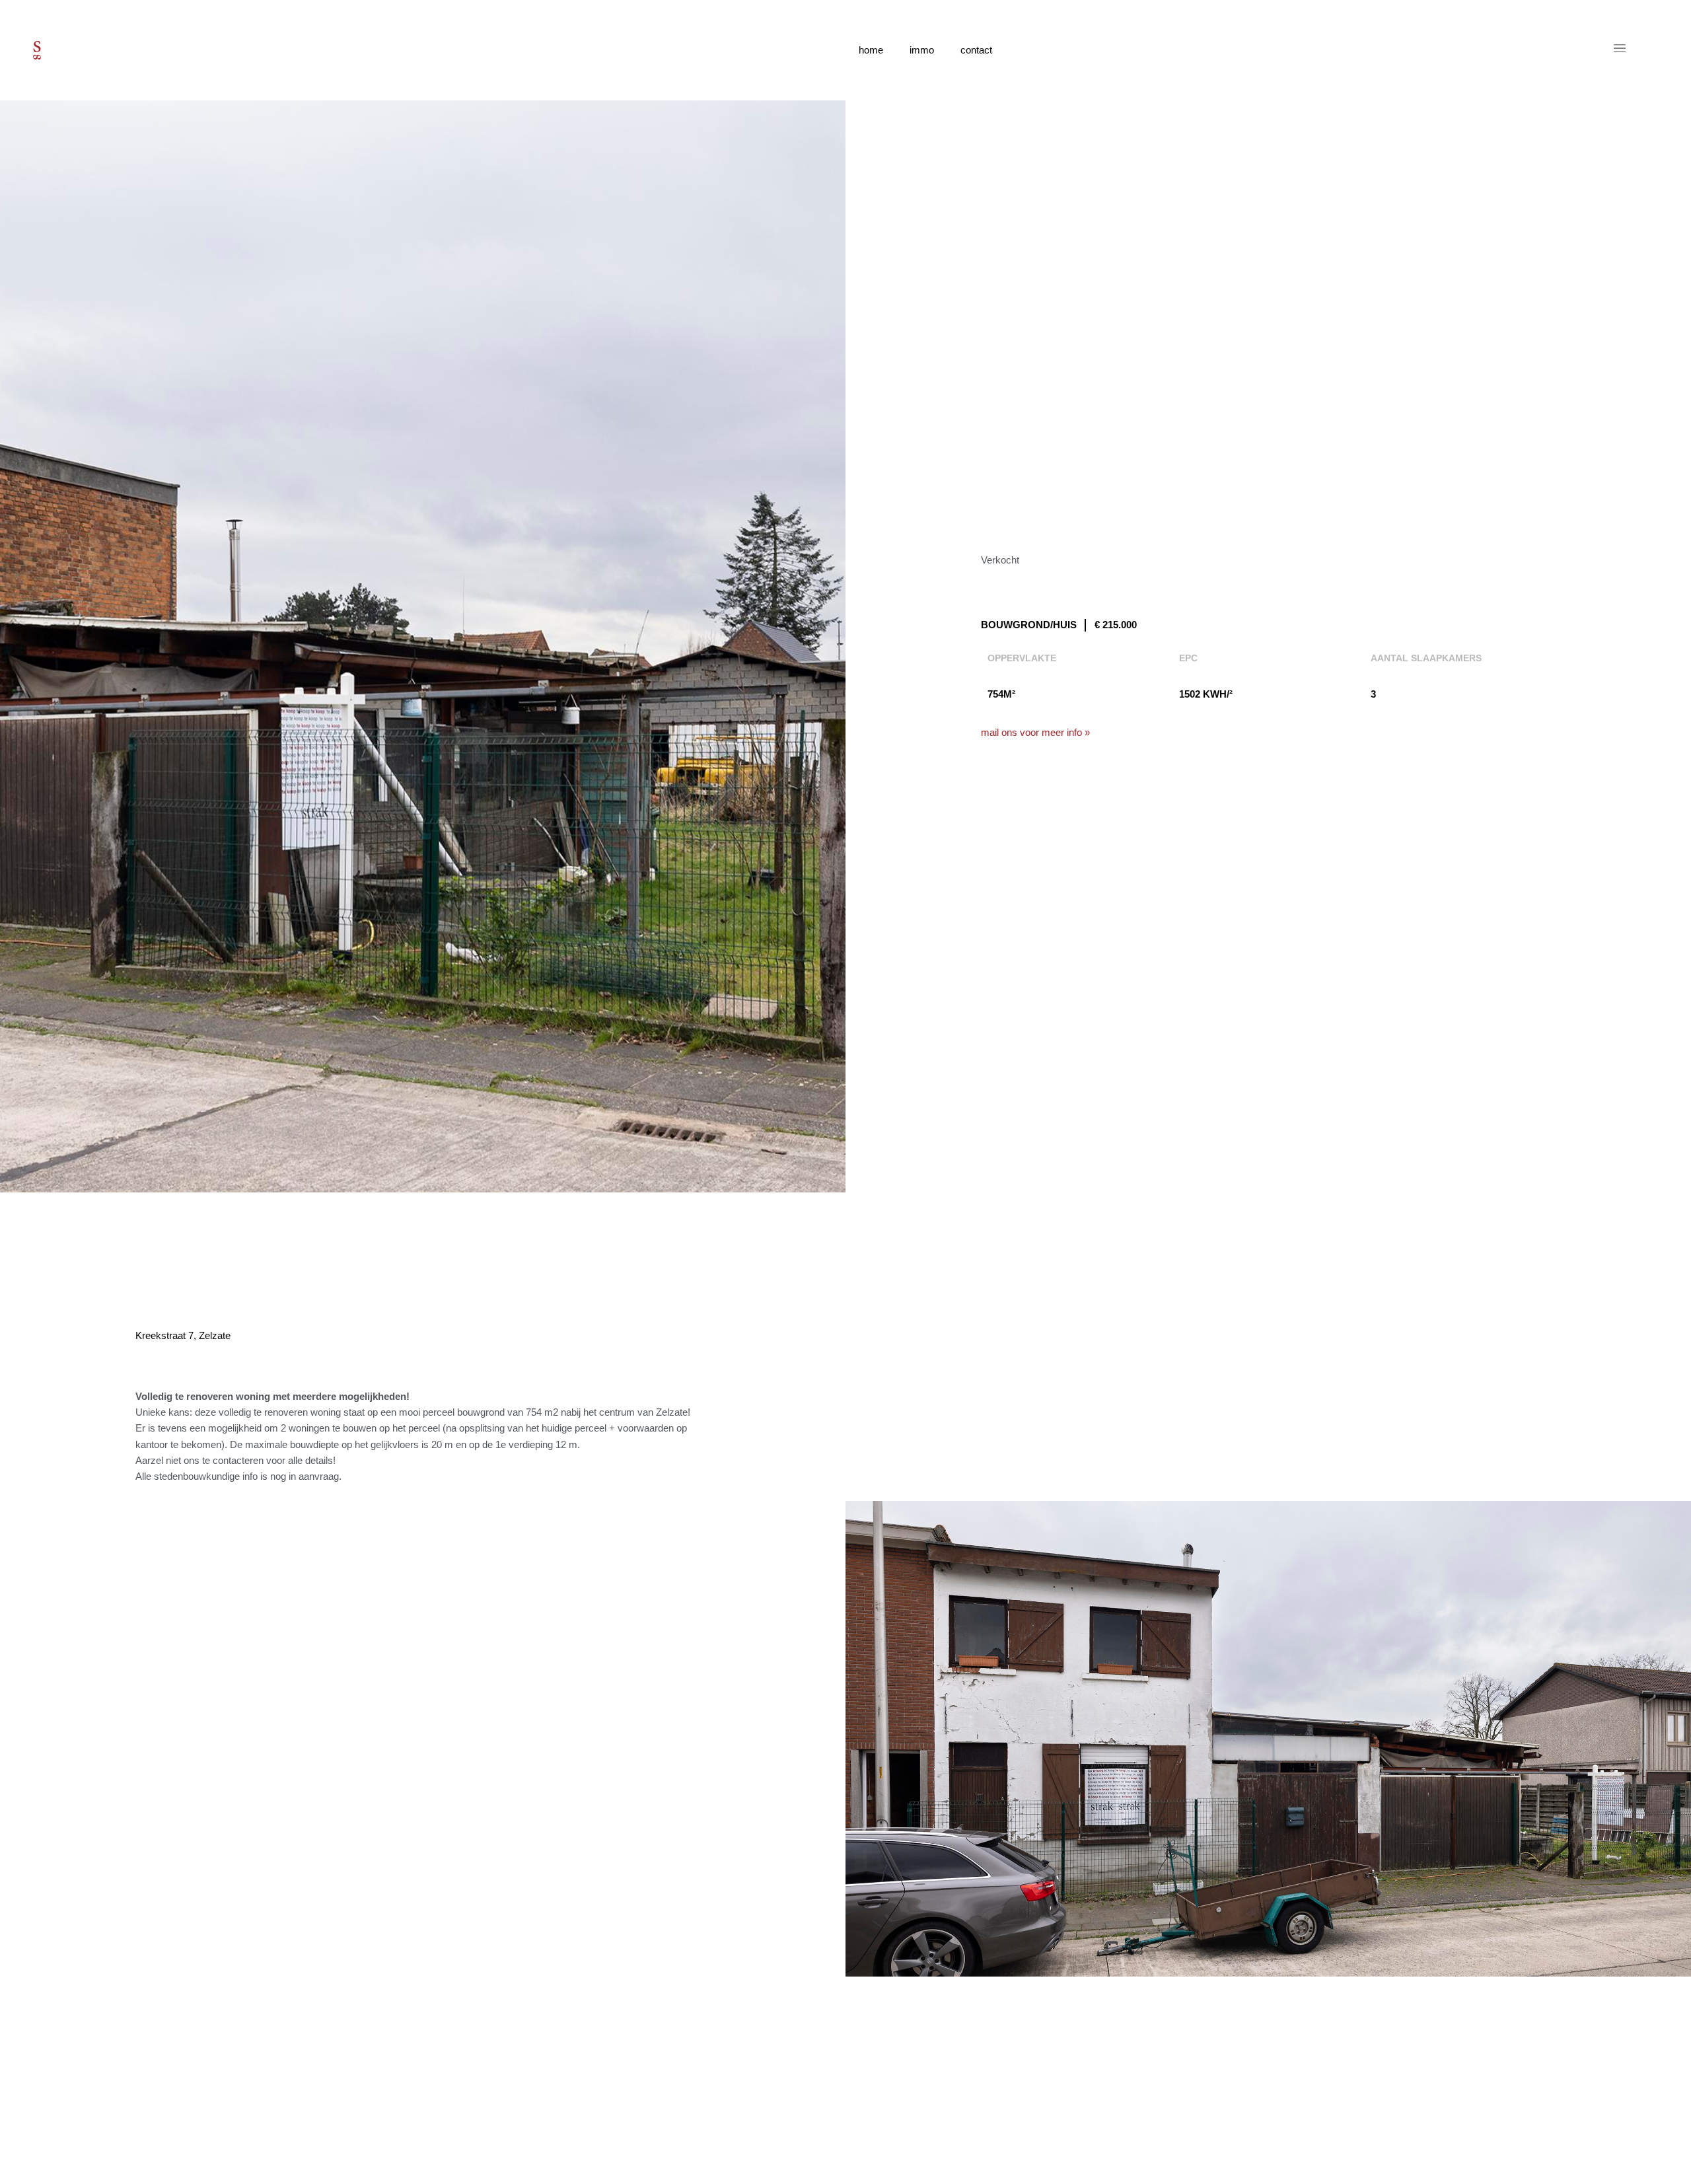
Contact (976, 50)
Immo (922, 50)
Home (871, 50)
